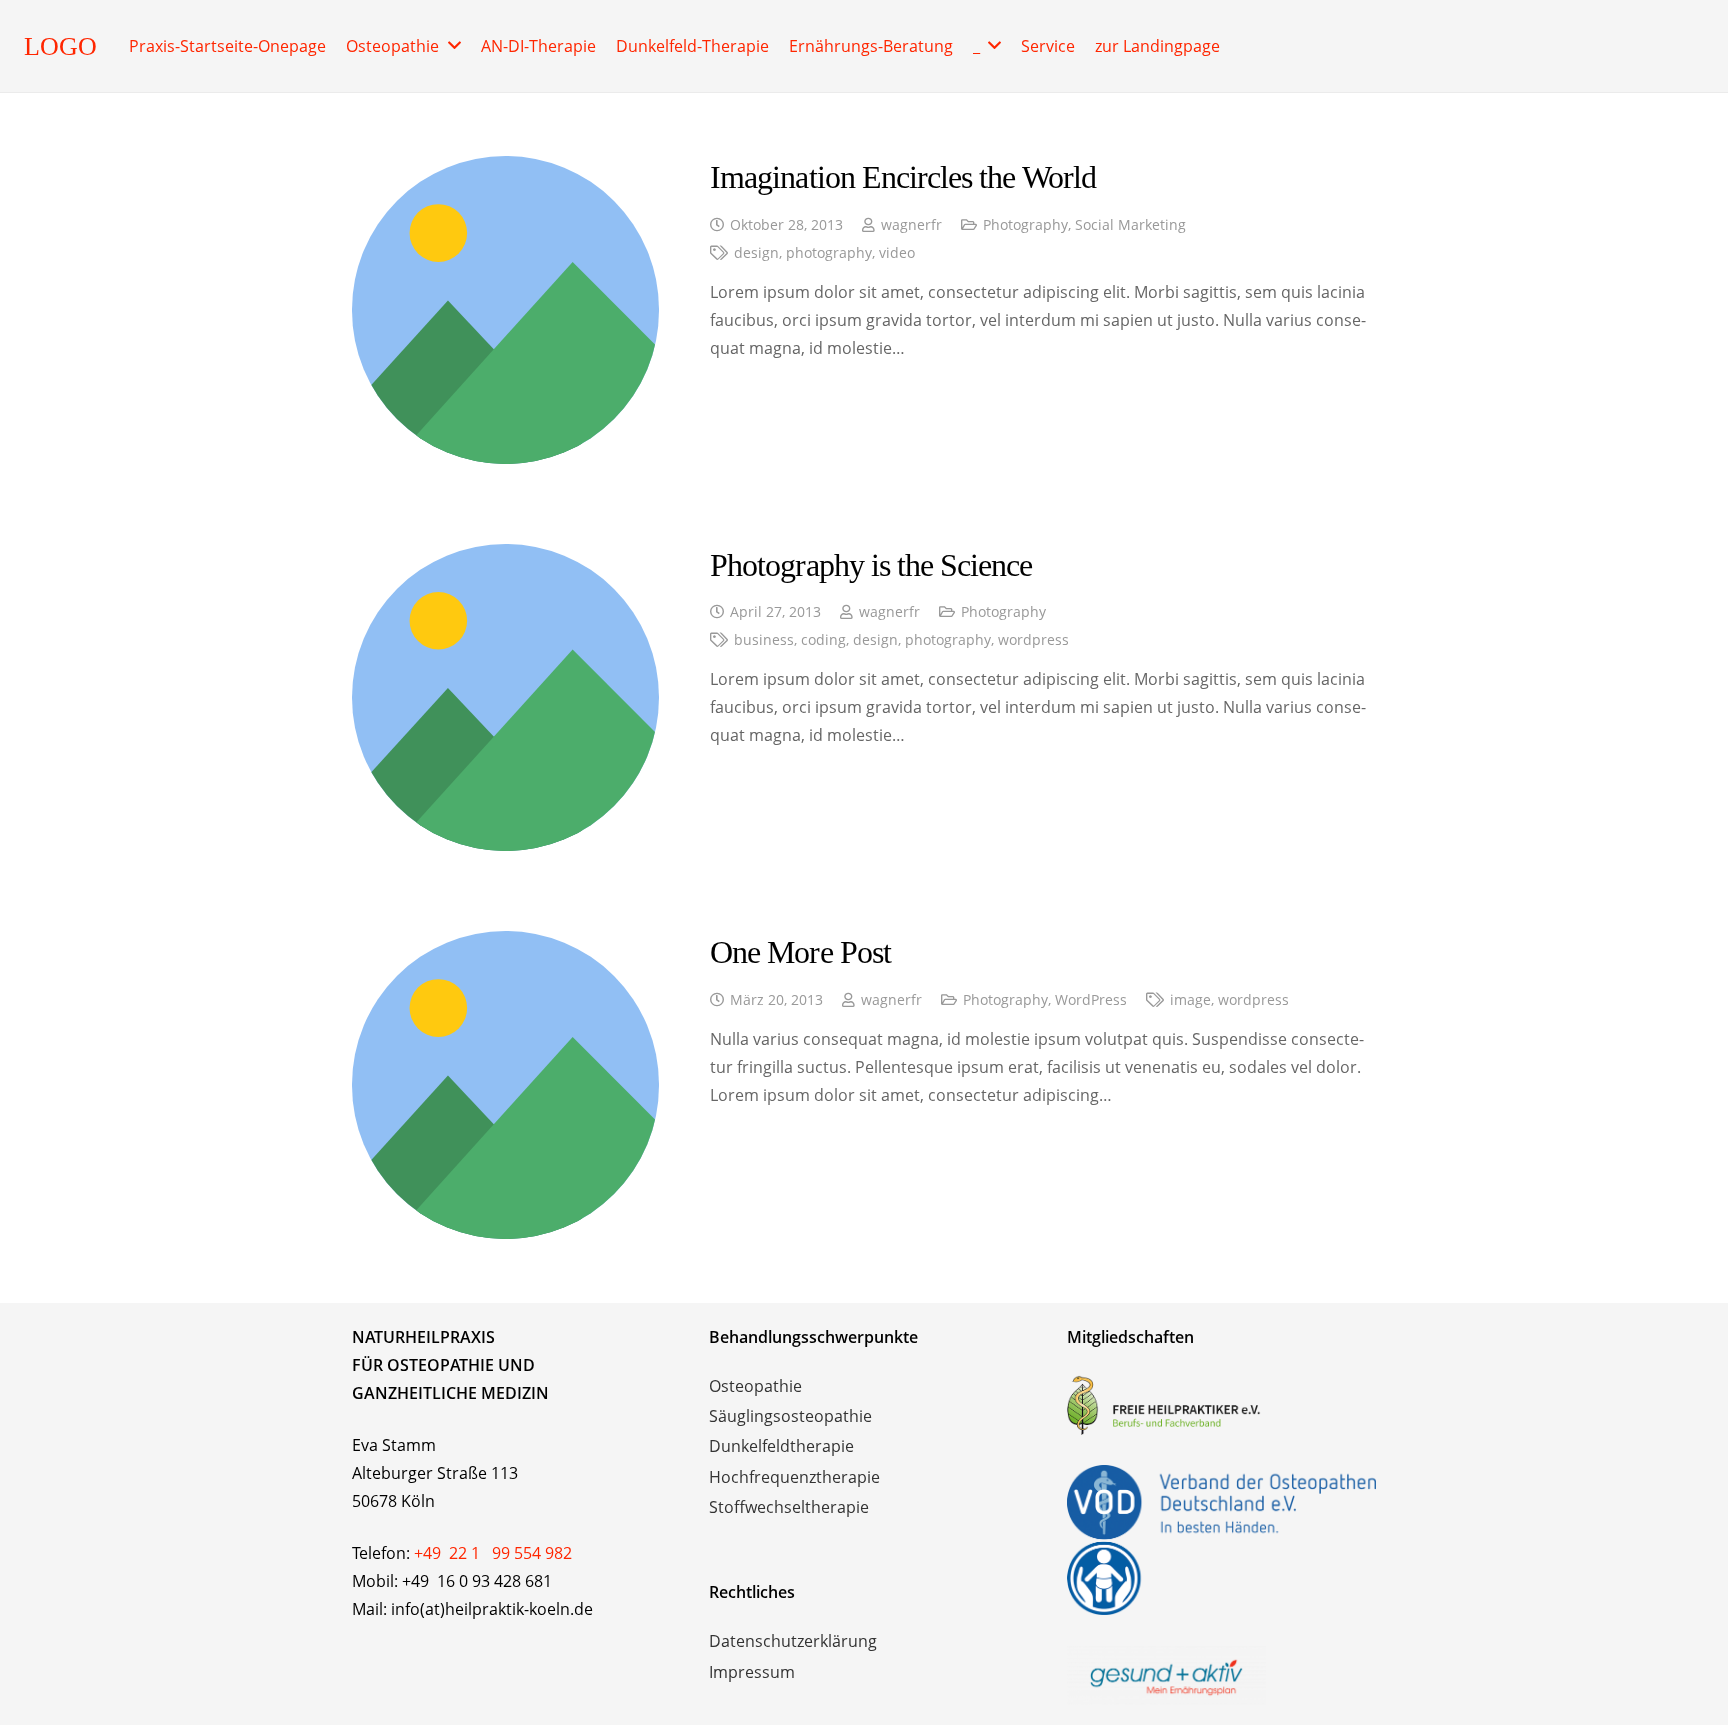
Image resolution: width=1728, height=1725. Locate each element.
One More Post (800, 952)
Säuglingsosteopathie (790, 1416)
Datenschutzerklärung (793, 1641)
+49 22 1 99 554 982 (493, 1553)
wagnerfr (911, 224)
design (756, 252)
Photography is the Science (871, 565)
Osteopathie (755, 1386)
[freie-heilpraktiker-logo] (1222, 1405)
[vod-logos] (1222, 1540)
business (764, 639)
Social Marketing (1130, 224)
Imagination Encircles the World (903, 177)
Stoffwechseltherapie (789, 1507)
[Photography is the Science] (506, 558)
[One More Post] (506, 945)
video (897, 252)
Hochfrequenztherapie (794, 1477)
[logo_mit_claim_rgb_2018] (1222, 1675)
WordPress (1091, 999)
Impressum (752, 1672)
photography (829, 252)
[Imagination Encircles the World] (506, 170)
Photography (1025, 224)
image (1190, 999)
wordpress (1033, 639)
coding (823, 639)
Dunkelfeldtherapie (781, 1446)
